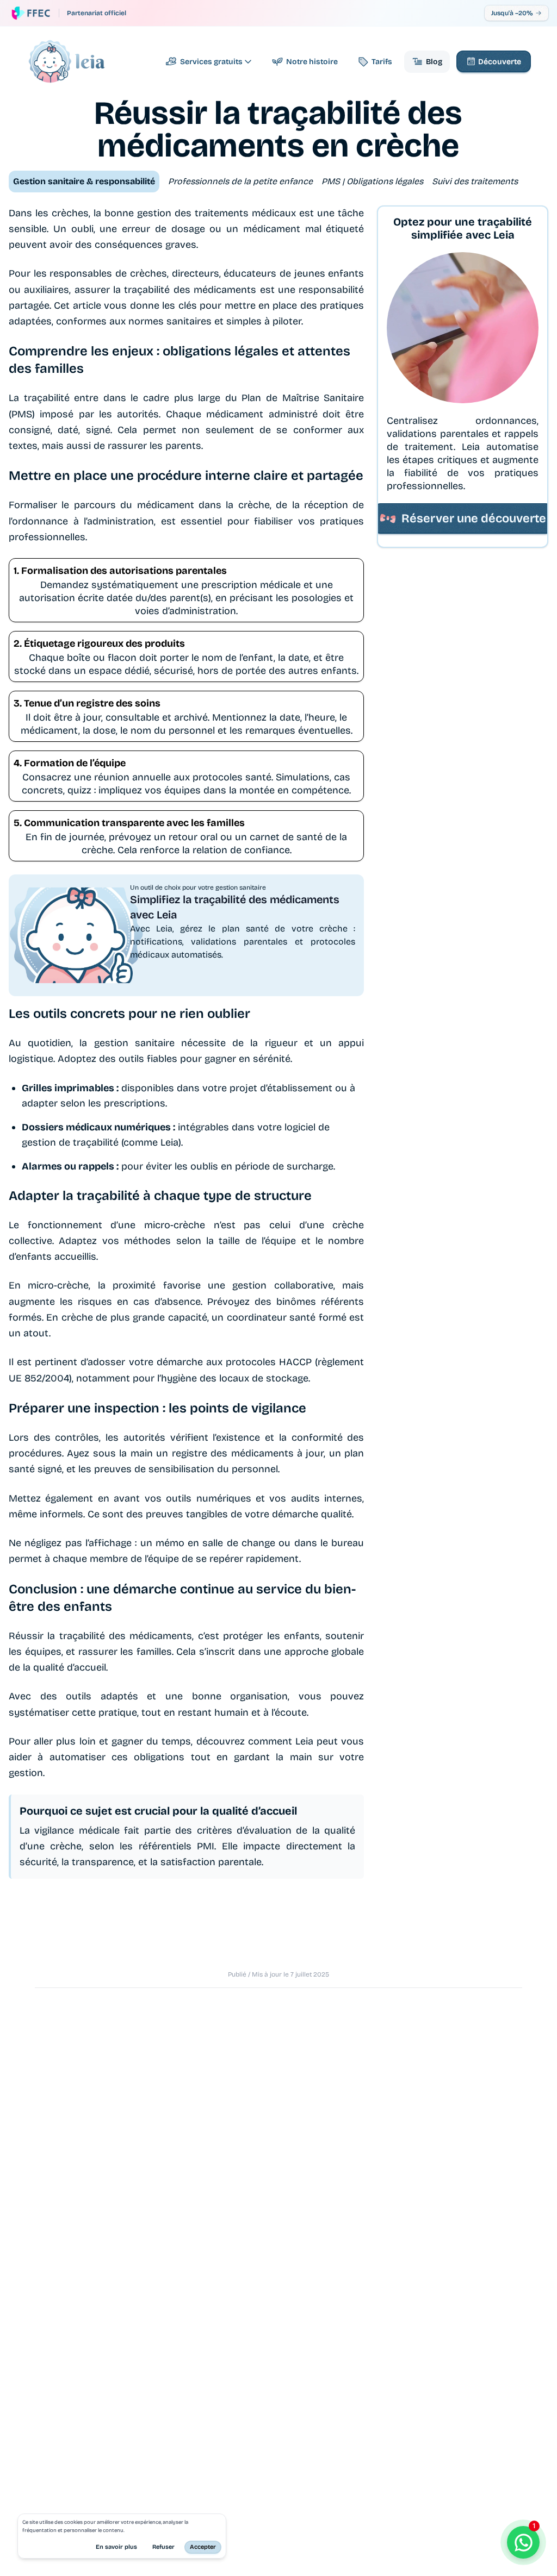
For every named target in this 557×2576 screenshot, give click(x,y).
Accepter (203, 2547)
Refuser (163, 2547)
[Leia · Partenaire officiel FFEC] (31, 13)
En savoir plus (116, 2547)
